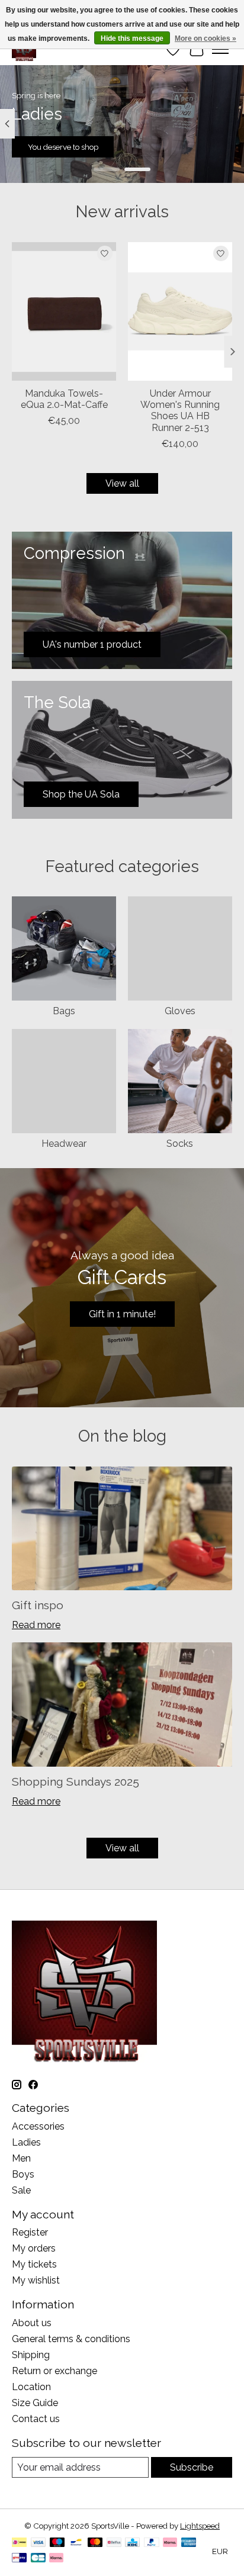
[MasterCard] (95, 2543)
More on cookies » (206, 38)
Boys (23, 2174)
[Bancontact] (76, 2543)
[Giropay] (19, 2559)
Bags (64, 1011)
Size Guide (35, 2403)
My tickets (34, 2264)
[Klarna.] (56, 2559)
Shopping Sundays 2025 (76, 1781)
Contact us (36, 2419)
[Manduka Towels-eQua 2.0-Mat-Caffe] (64, 311)
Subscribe (192, 2467)
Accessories (38, 2126)
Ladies (26, 2142)
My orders (34, 2248)
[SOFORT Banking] (170, 2543)
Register (30, 2232)
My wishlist (36, 2280)
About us (32, 2323)
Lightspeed (200, 2526)
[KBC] (132, 2543)
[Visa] (38, 2543)
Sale (21, 2190)
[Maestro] (57, 2543)
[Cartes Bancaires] (38, 2559)
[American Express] (189, 2543)
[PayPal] (152, 2543)
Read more (36, 1625)
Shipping (31, 2355)
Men (21, 2158)
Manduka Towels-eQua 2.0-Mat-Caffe (64, 399)
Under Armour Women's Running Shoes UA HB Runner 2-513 (180, 411)
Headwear (64, 1144)
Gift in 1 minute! (122, 1314)
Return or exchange (54, 2371)
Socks (180, 1144)
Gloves (180, 1011)
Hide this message (132, 38)
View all (122, 483)
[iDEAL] (19, 2543)
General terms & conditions (71, 2339)
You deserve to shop (63, 147)
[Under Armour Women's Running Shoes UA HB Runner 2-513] (180, 311)
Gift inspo (38, 1605)
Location (31, 2387)
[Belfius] (114, 2543)
